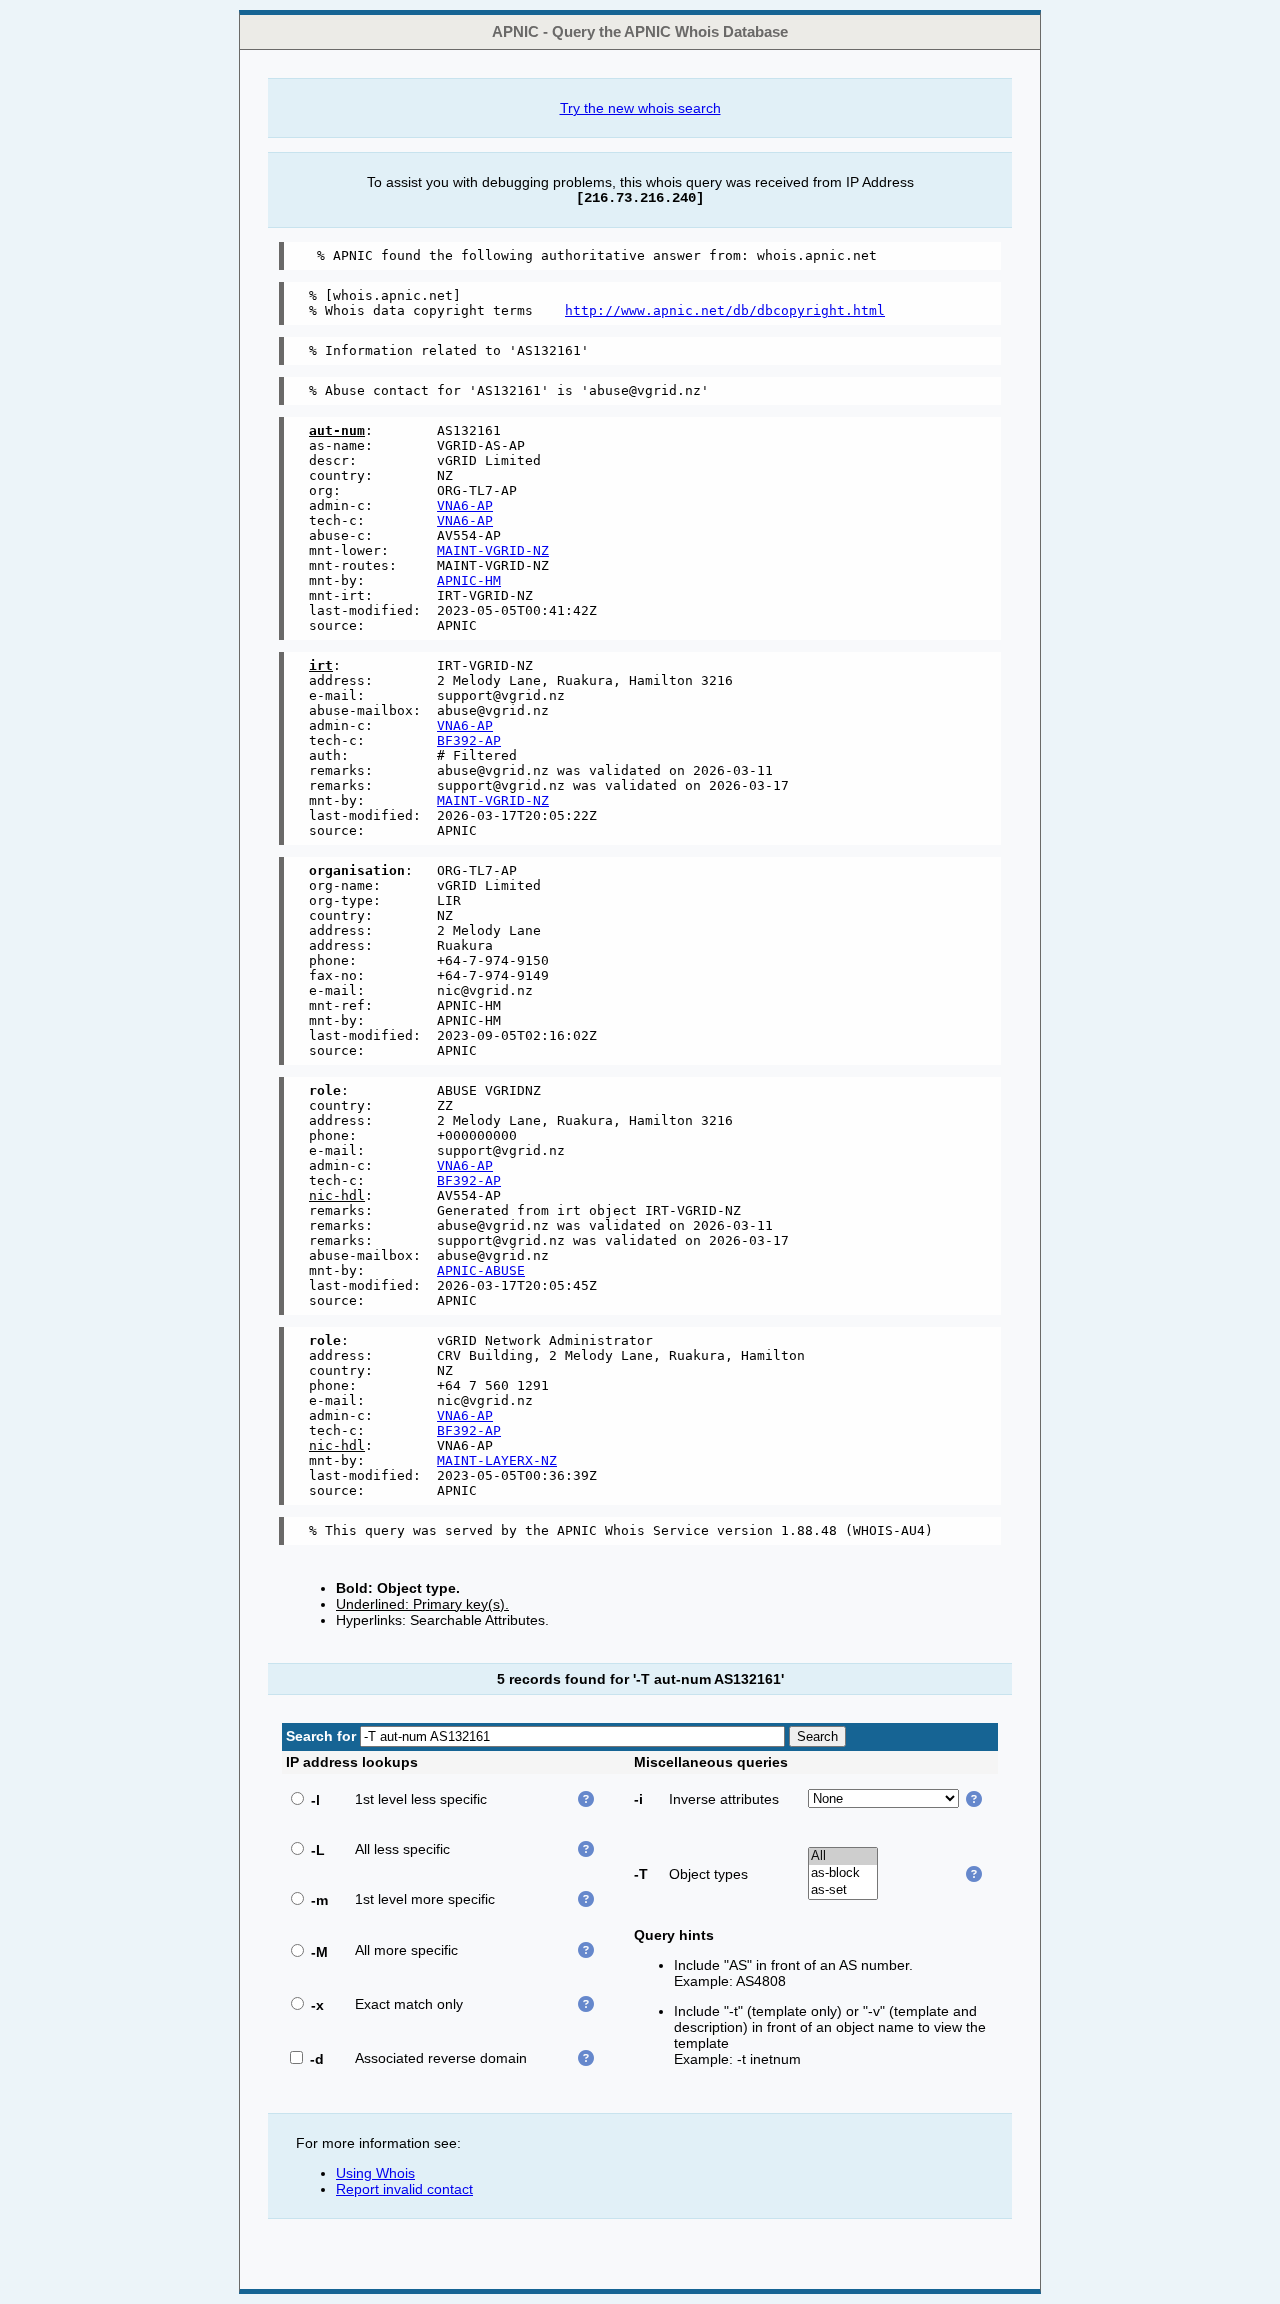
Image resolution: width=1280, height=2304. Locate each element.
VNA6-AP (465, 505)
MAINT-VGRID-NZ (493, 550)
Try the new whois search (640, 108)
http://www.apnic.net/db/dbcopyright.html (725, 310)
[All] (843, 1856)
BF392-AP (469, 740)
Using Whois (375, 2173)
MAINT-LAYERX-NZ (497, 1460)
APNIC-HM (469, 580)
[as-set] (843, 1890)
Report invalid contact (404, 2189)
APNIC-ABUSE (481, 1270)
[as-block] (843, 1873)
